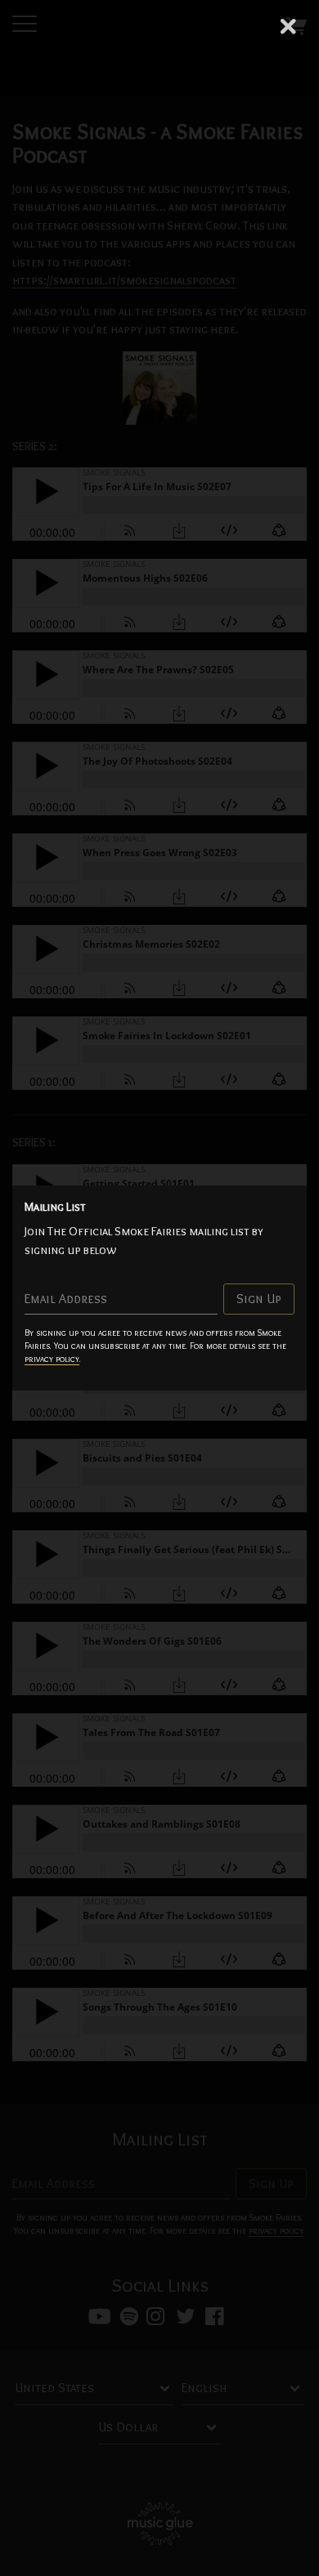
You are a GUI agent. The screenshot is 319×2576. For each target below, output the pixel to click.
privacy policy (52, 1359)
